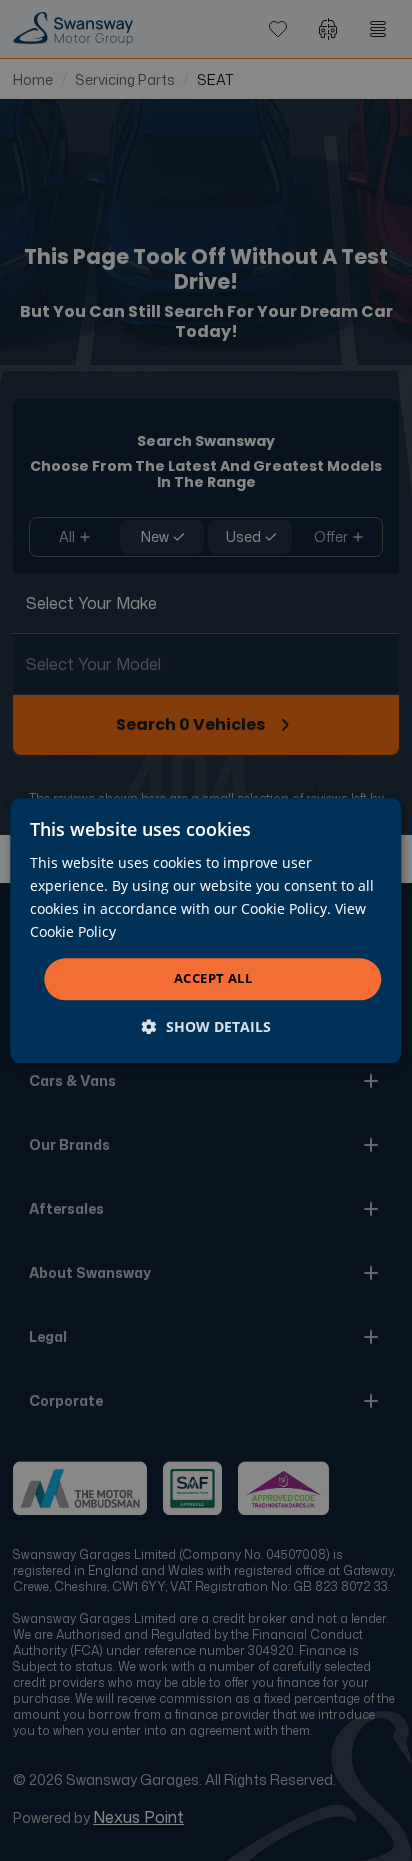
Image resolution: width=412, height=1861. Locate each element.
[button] (206, 1026)
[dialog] (205, 930)
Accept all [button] (213, 979)
